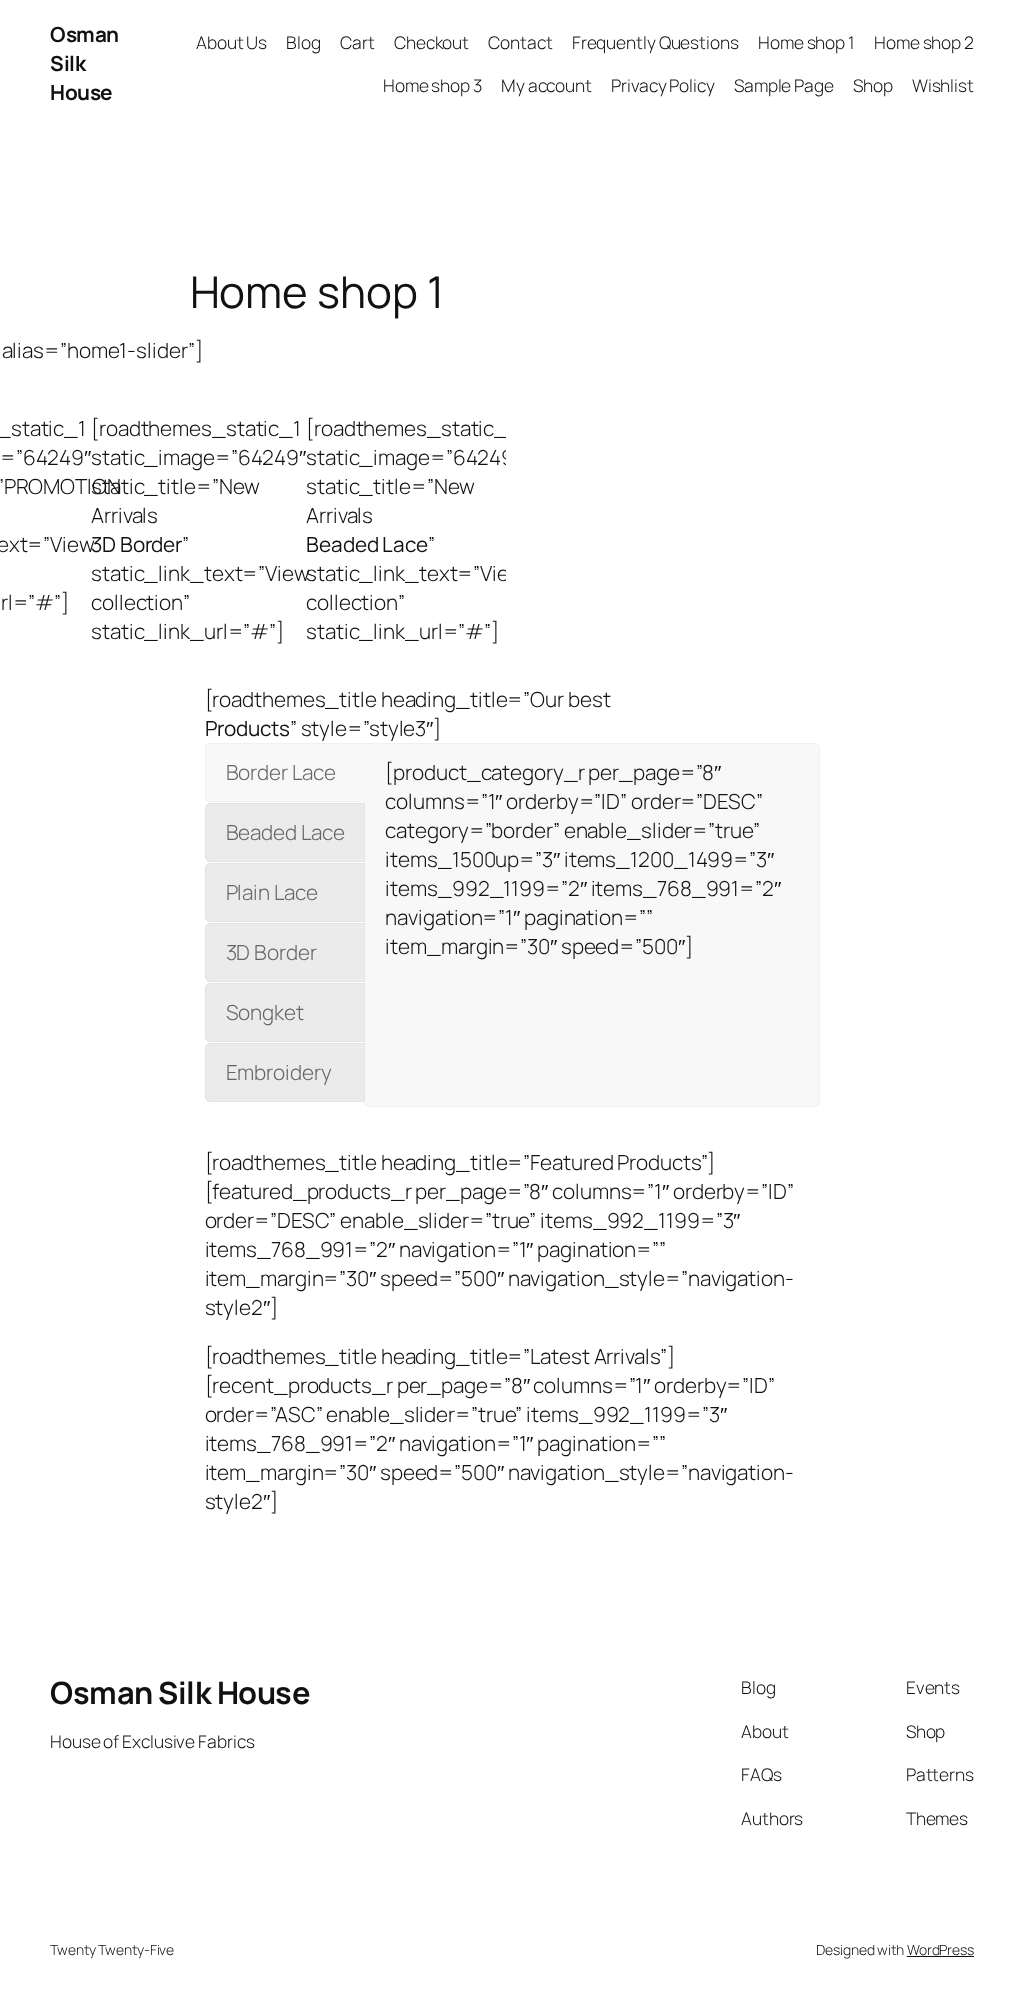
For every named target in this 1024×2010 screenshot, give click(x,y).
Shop (873, 85)
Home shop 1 (806, 42)
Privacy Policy (663, 85)
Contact (520, 42)
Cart (357, 42)
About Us (231, 42)
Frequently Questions (655, 42)
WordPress (940, 1949)
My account (546, 85)
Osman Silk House (84, 63)
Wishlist (943, 85)
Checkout (431, 42)
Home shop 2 (924, 42)
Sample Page (784, 85)
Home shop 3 (432, 85)
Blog (303, 42)
